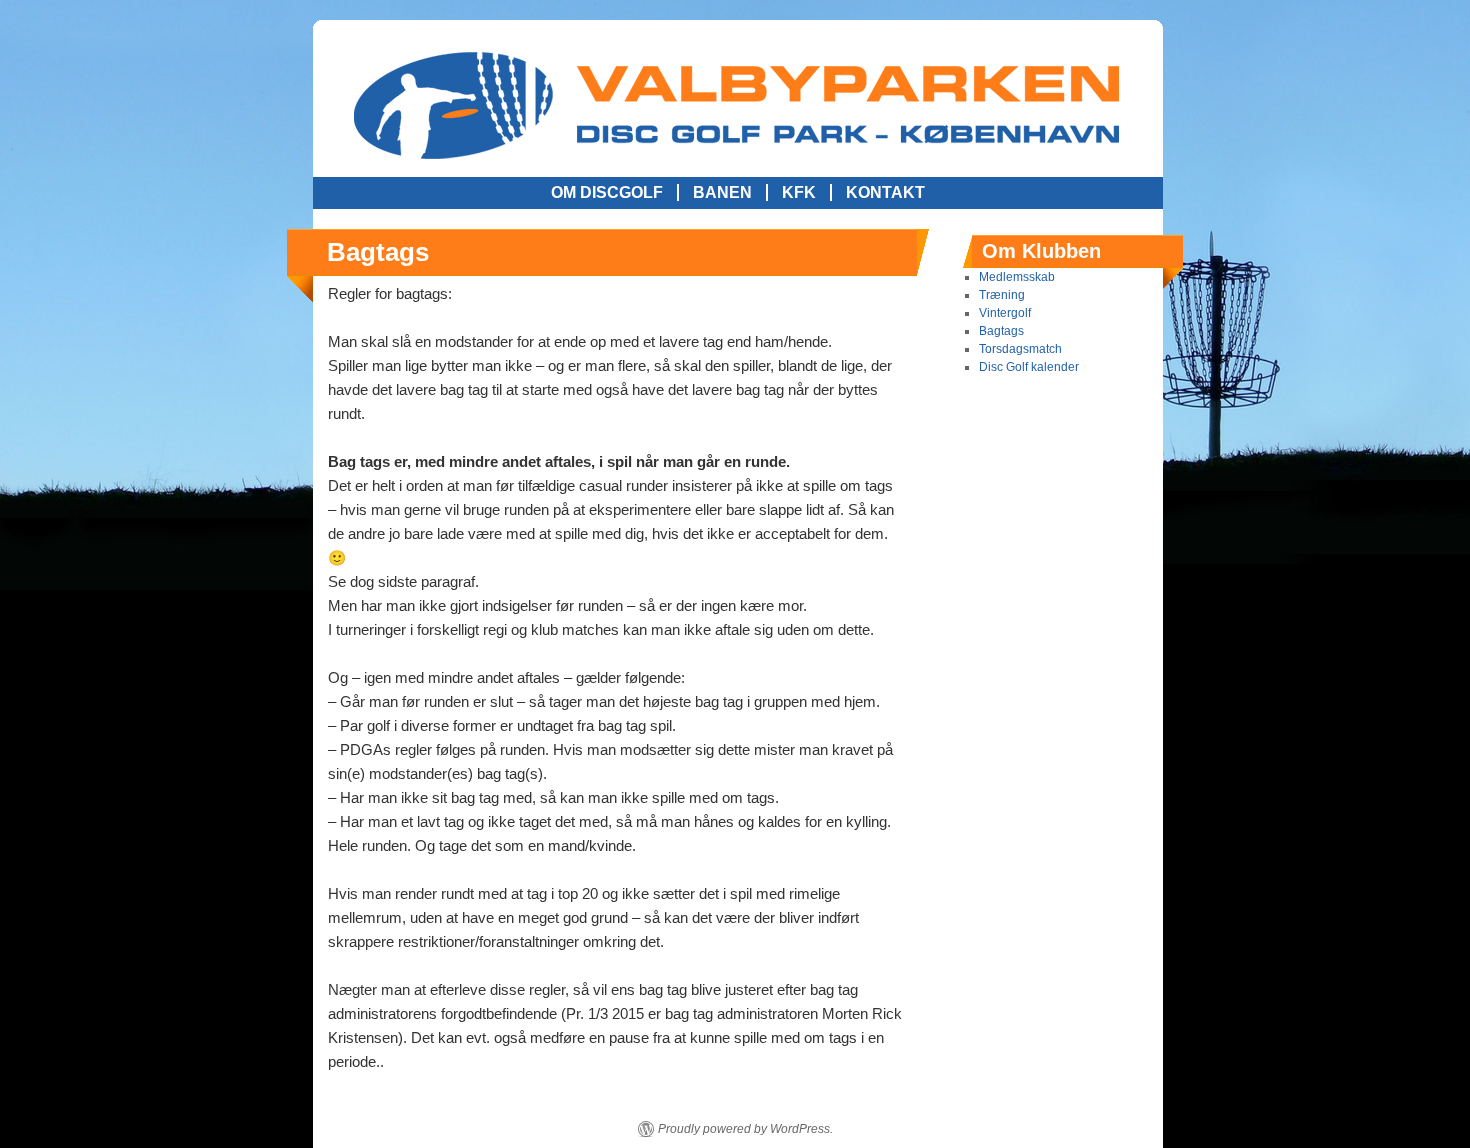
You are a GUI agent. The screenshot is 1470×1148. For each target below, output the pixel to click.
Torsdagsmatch (1020, 349)
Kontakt (885, 192)
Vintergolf (1005, 313)
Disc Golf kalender (1029, 367)
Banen (722, 192)
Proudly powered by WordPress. (745, 1129)
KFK (799, 192)
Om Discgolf (607, 192)
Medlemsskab (1017, 277)
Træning (1002, 295)
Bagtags (1001, 331)
